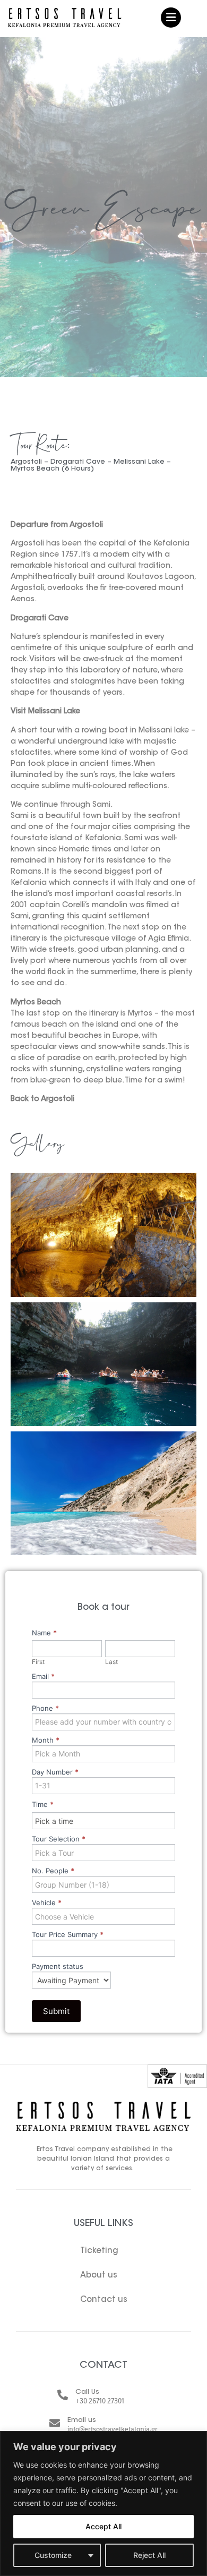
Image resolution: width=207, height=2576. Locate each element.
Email (43, 1677)
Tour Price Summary (68, 1935)
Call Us (87, 2392)
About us (99, 2276)
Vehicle (47, 1903)
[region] (103, 2504)
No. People (53, 1871)
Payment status (58, 1967)
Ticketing (99, 2251)
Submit (56, 2011)
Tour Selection (59, 1839)
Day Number (55, 1772)
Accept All (103, 2526)
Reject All (149, 2555)
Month (46, 1741)
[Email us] (55, 2423)
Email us (82, 2420)
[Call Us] (63, 2395)
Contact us (104, 2300)
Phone (45, 1709)
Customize (53, 2555)
